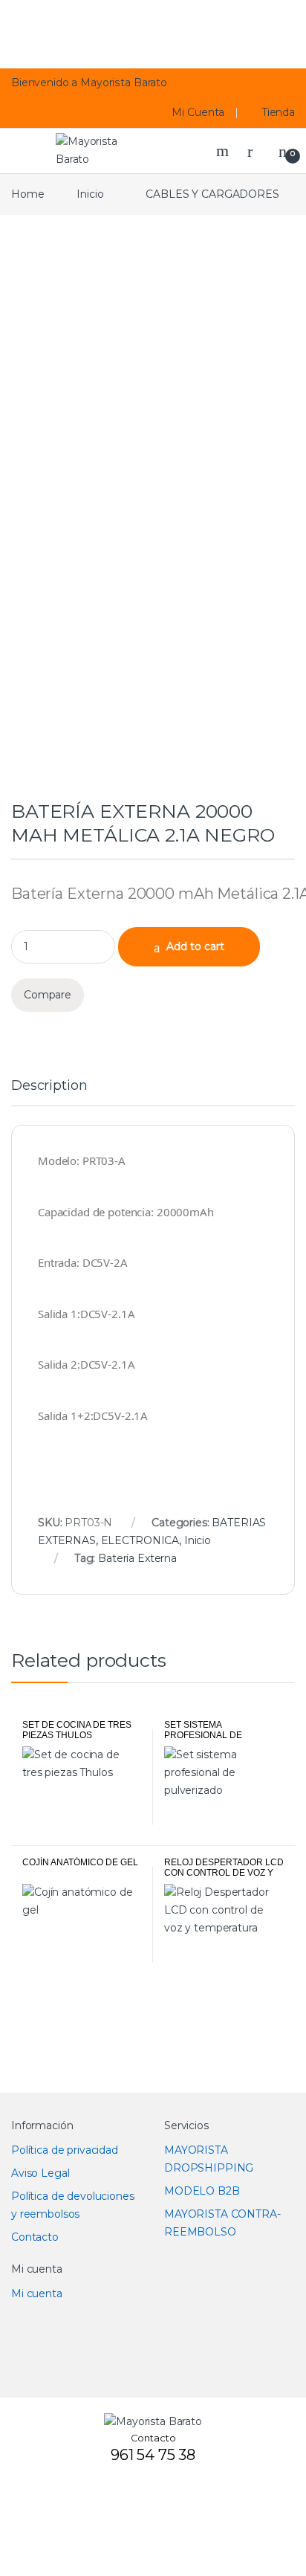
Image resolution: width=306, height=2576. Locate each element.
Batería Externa (137, 1558)
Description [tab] (49, 1086)
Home (27, 194)
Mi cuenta (37, 2293)
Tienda (279, 112)
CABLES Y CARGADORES (212, 194)
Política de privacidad (65, 2150)
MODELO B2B (202, 2191)
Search (224, 151)
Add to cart (195, 946)
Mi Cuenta (198, 112)
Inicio (90, 194)
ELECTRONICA (140, 1540)
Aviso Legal (40, 2173)
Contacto (35, 2237)
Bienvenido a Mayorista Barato (89, 83)
